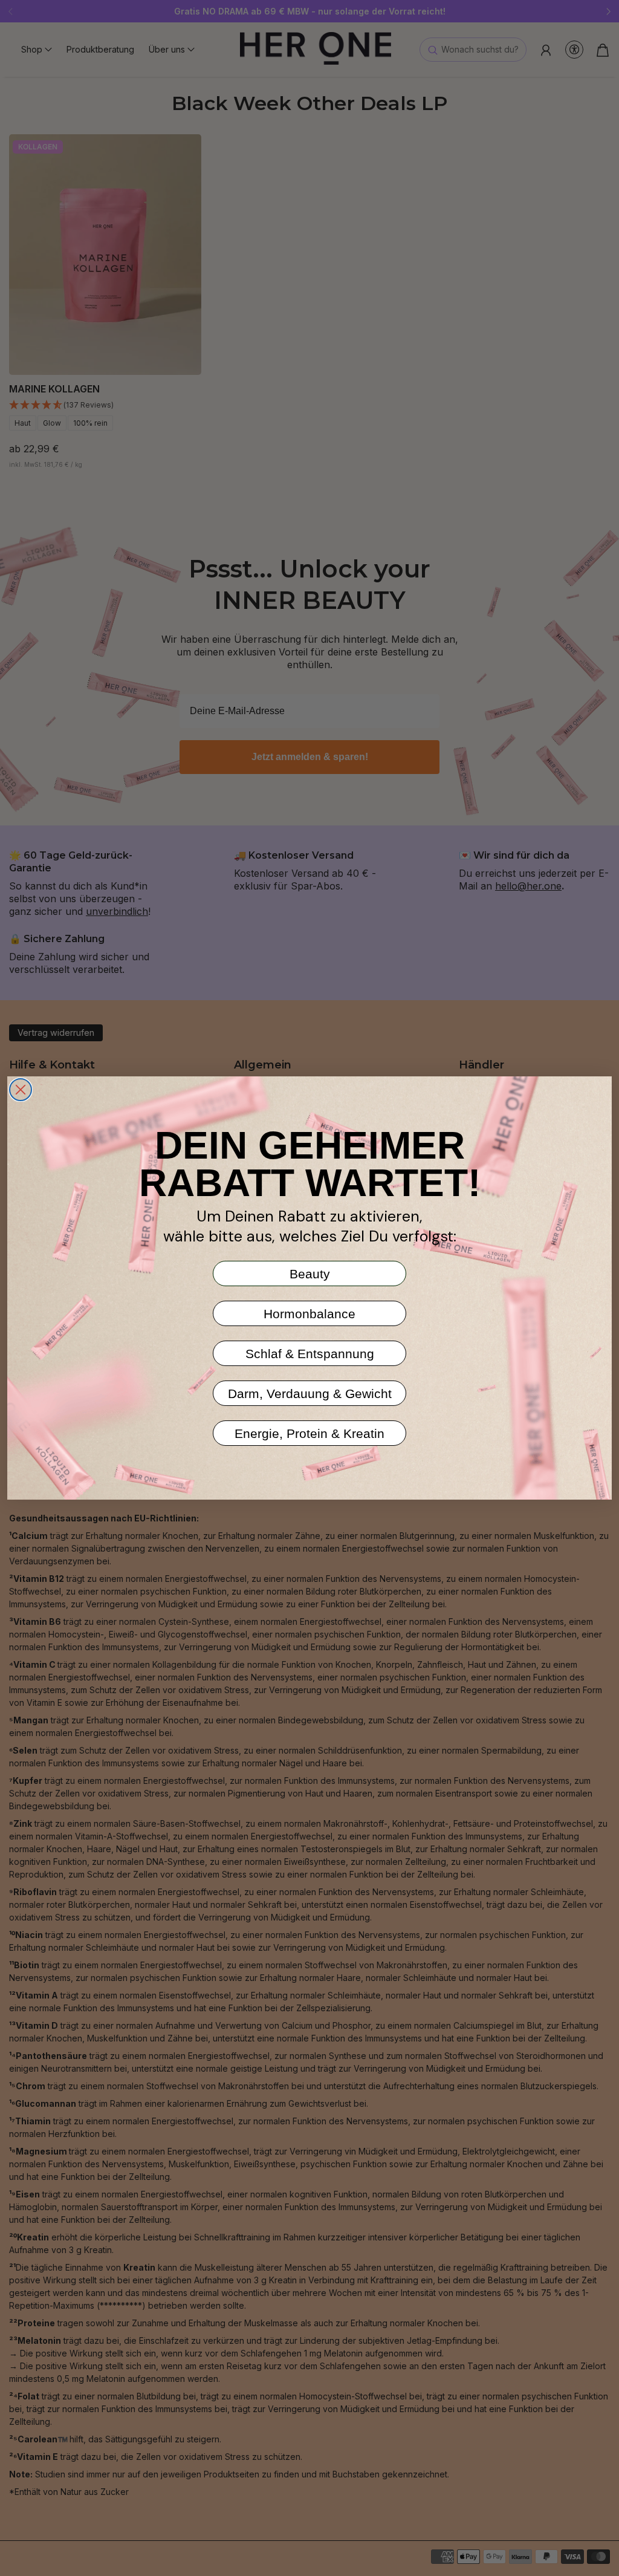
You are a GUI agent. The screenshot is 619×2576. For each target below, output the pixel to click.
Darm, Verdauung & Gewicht (310, 1394)
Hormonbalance (309, 1314)
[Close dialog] (21, 1090)
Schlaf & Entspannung (310, 1354)
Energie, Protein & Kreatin (309, 1433)
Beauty (310, 1274)
